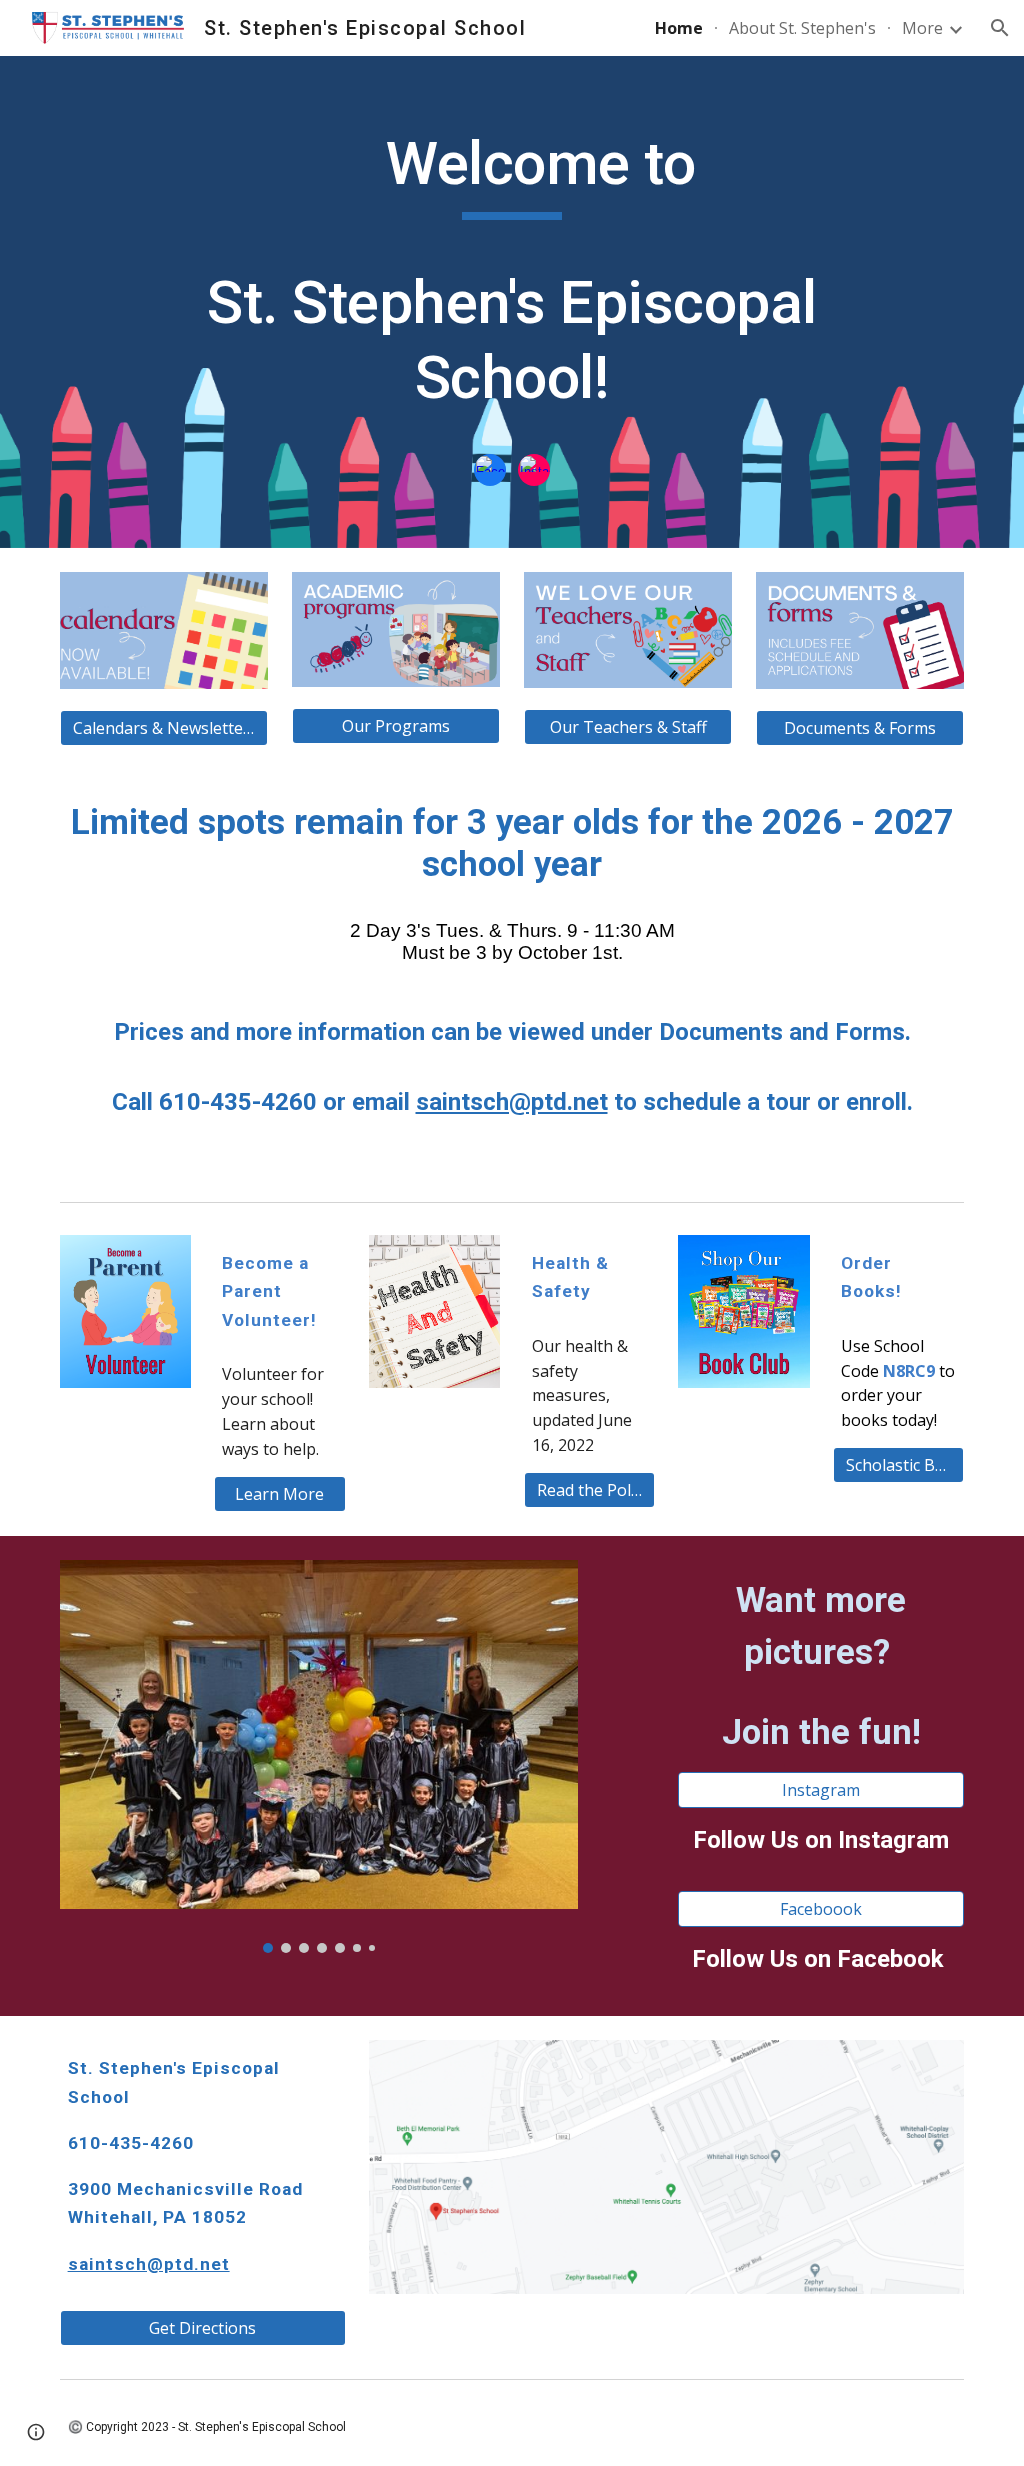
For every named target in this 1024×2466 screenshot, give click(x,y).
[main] (512, 280)
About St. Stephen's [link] (802, 28)
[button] (1000, 28)
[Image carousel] (319, 1757)
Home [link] (679, 28)
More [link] (922, 28)
